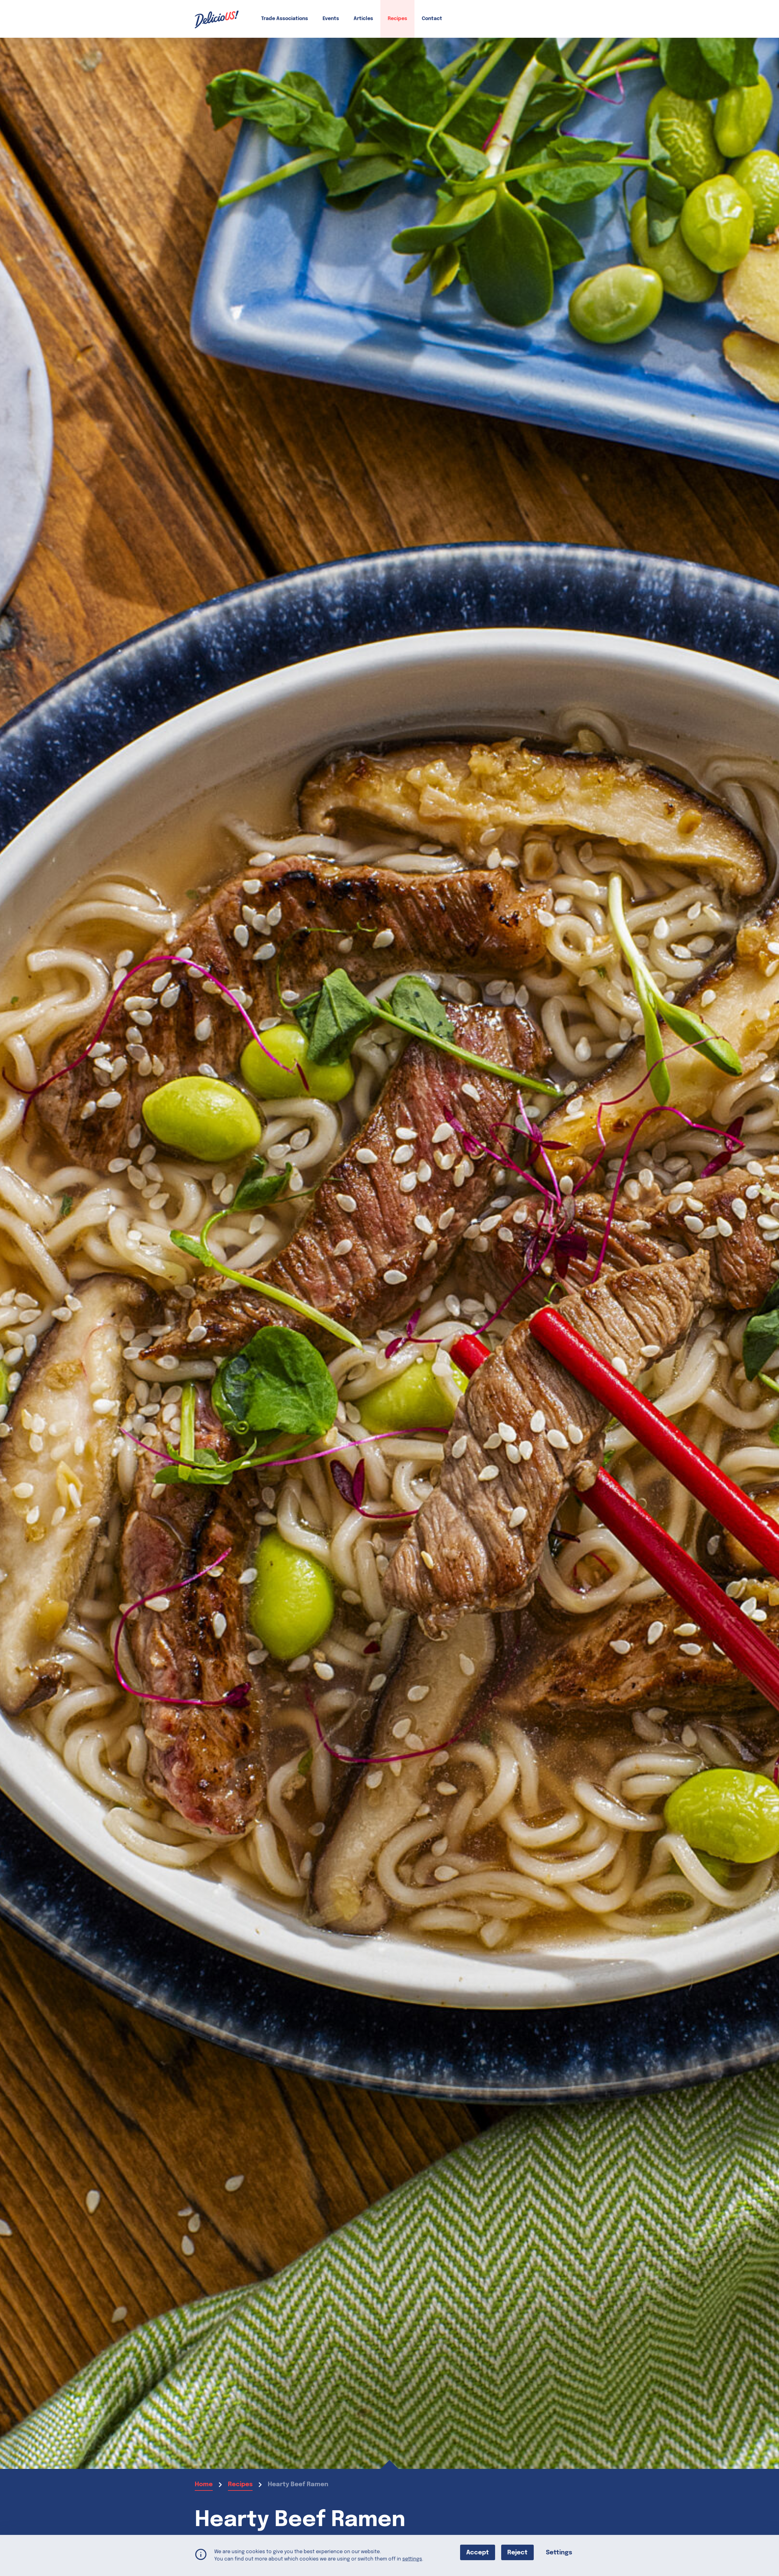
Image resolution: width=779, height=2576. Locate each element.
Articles (363, 19)
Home (204, 2485)
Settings (559, 2553)
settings (412, 2559)
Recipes (397, 19)
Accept (478, 2553)
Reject (517, 2553)
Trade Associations (285, 19)
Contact (432, 19)
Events (331, 19)
